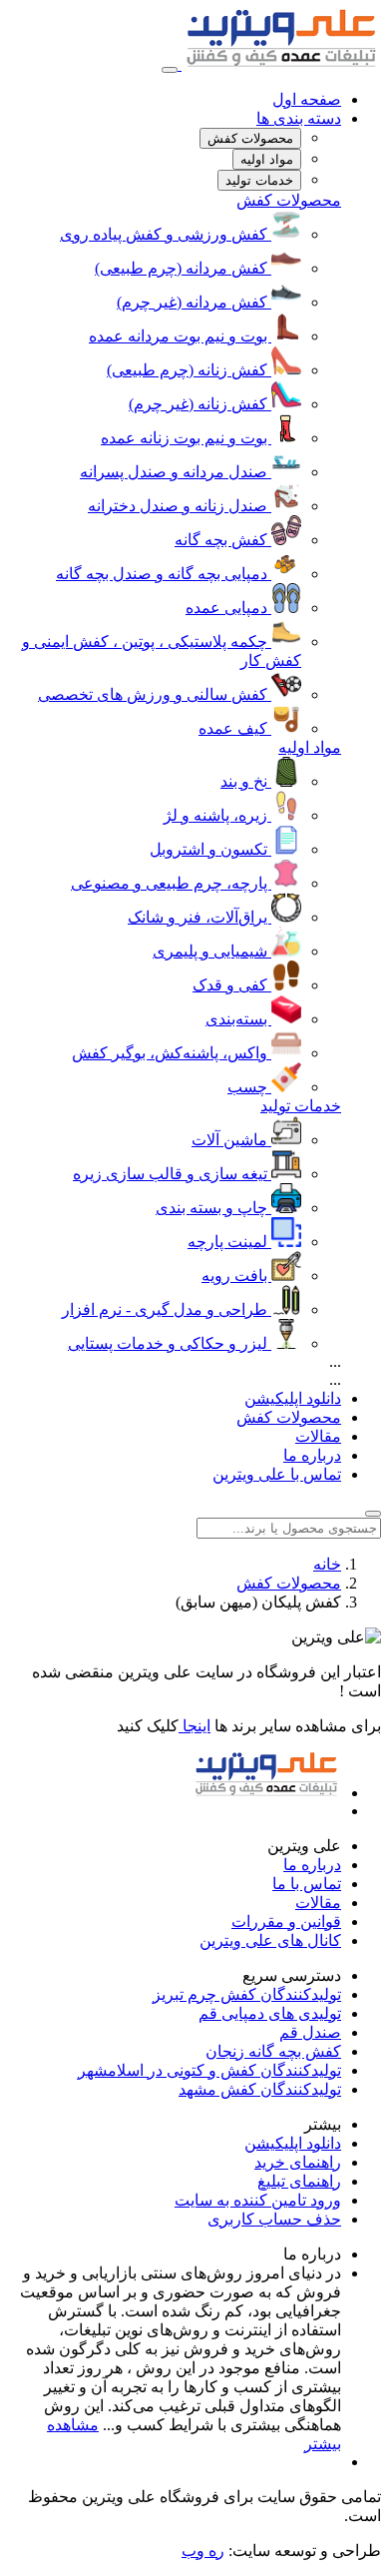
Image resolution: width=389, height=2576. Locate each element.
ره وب (203, 2551)
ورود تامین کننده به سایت (258, 2200)
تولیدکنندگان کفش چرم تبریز (247, 1994)
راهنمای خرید (298, 2162)
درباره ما (312, 1455)
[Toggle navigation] (170, 70)
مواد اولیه (310, 747)
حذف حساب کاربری (274, 2219)
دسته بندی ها (299, 118)
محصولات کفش (289, 200)
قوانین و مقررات (286, 1922)
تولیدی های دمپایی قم (270, 2013)
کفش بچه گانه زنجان (273, 2051)
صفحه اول (307, 99)
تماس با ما (307, 1884)
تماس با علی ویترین (277, 1474)
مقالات (318, 1436)
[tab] (250, 138)
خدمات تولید (301, 1106)
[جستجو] (373, 1514)
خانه (327, 1564)
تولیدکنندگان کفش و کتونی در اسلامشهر (209, 2070)
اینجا (194, 1726)
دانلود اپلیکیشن (293, 1398)
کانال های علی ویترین (270, 1940)
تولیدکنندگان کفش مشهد (260, 2089)
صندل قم (310, 2032)
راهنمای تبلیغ (299, 2181)
